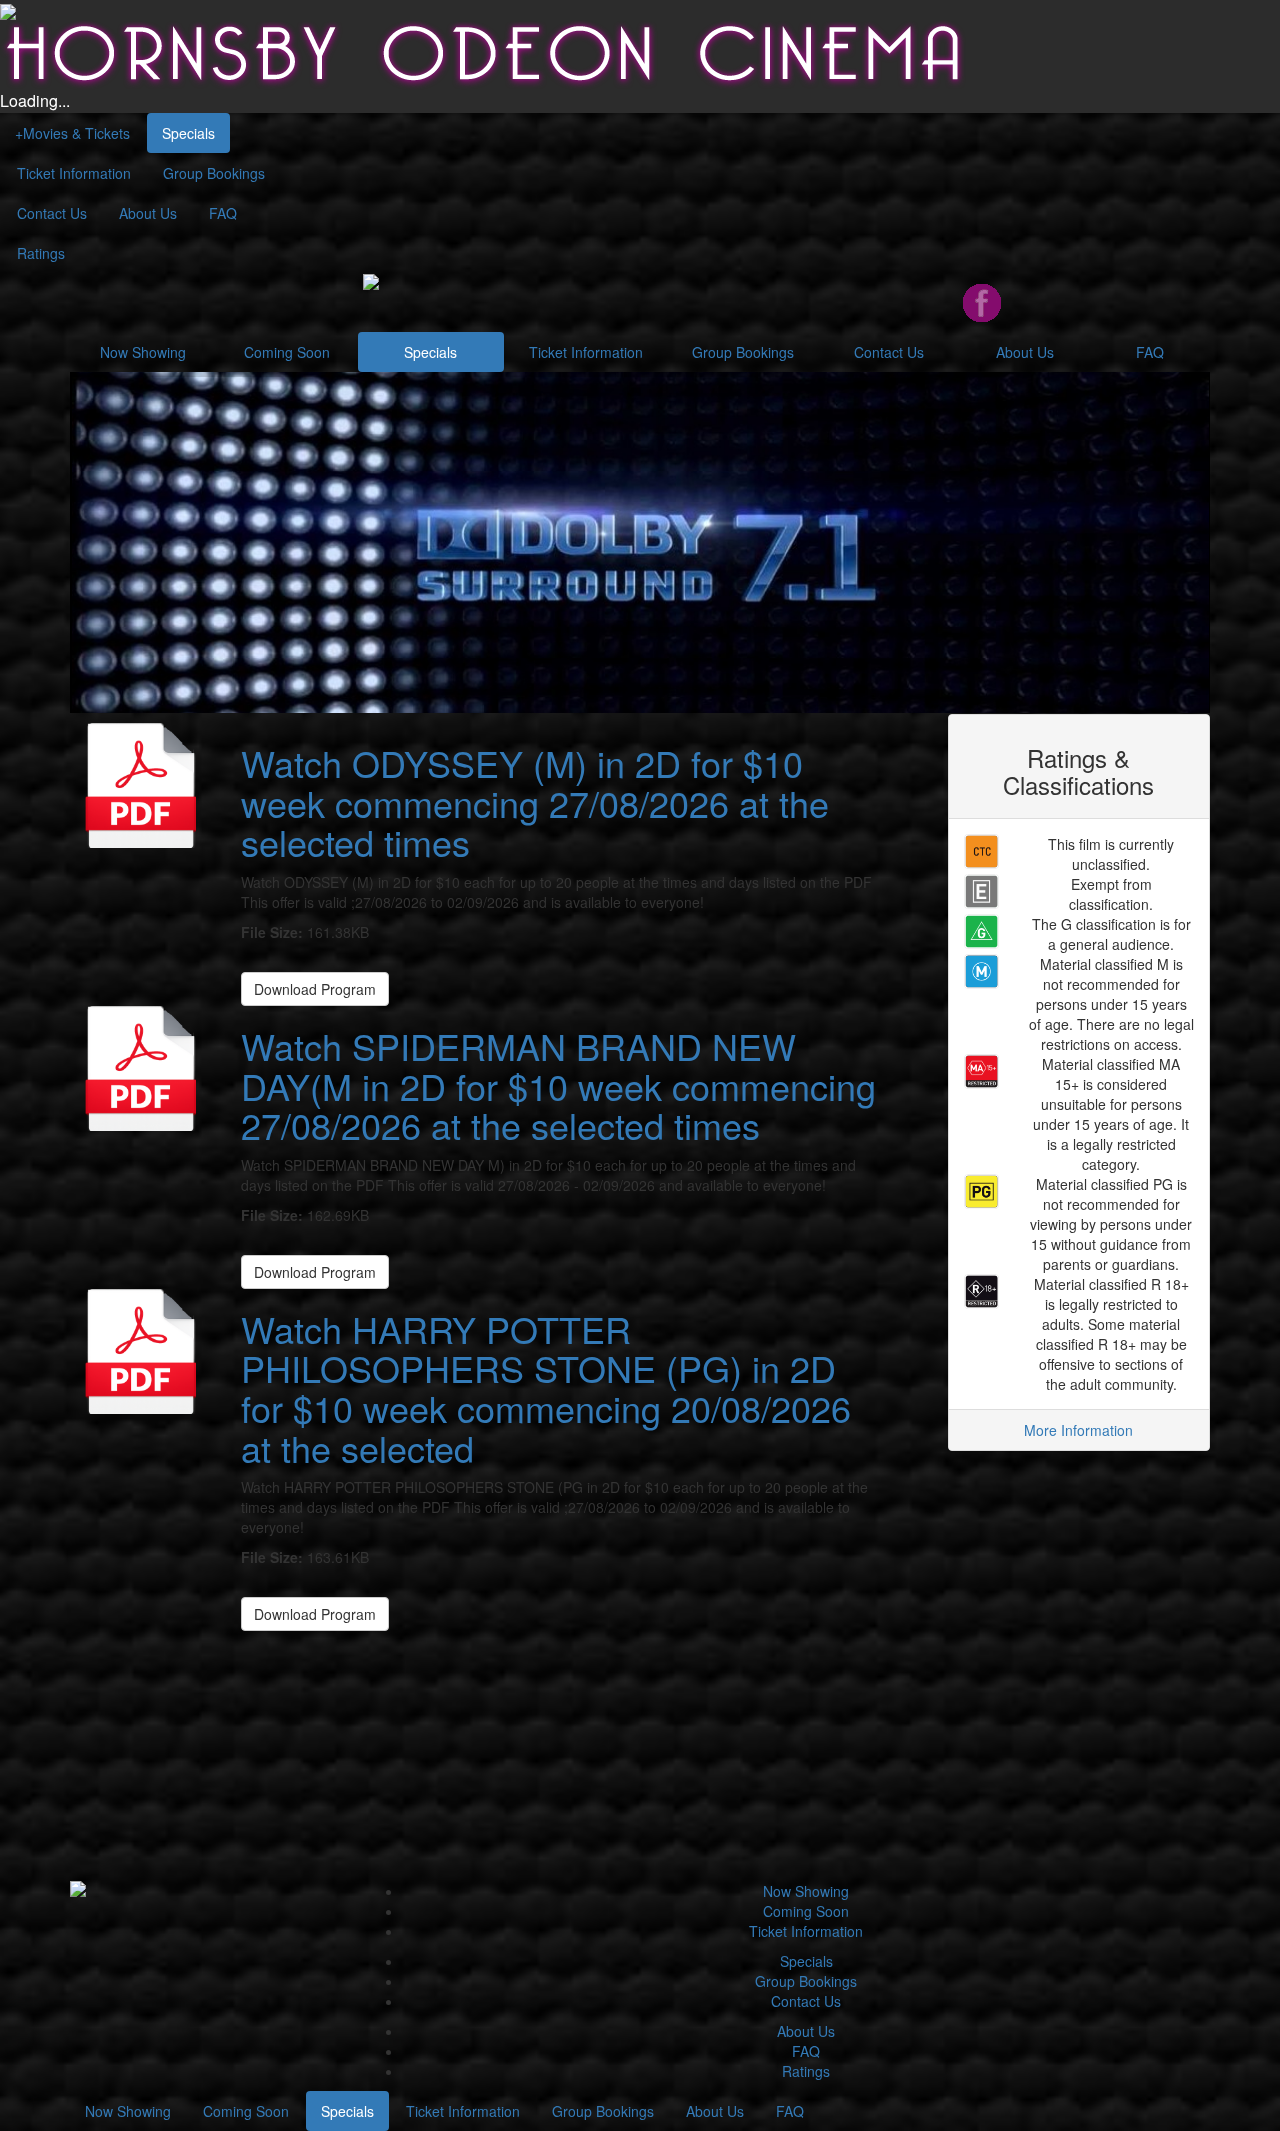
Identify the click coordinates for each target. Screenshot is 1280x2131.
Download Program (315, 989)
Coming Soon (287, 352)
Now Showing (143, 352)
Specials (188, 133)
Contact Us (52, 213)
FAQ (223, 213)
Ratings (41, 253)
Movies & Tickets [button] (72, 133)
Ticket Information (74, 173)
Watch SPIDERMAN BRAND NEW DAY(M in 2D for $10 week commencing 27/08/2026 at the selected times (558, 1085)
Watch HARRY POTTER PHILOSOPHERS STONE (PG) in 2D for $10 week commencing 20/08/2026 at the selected (546, 1388)
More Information (1078, 1430)
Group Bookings (214, 173)
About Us (148, 213)
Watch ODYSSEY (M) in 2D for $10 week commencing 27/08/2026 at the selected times (535, 802)
